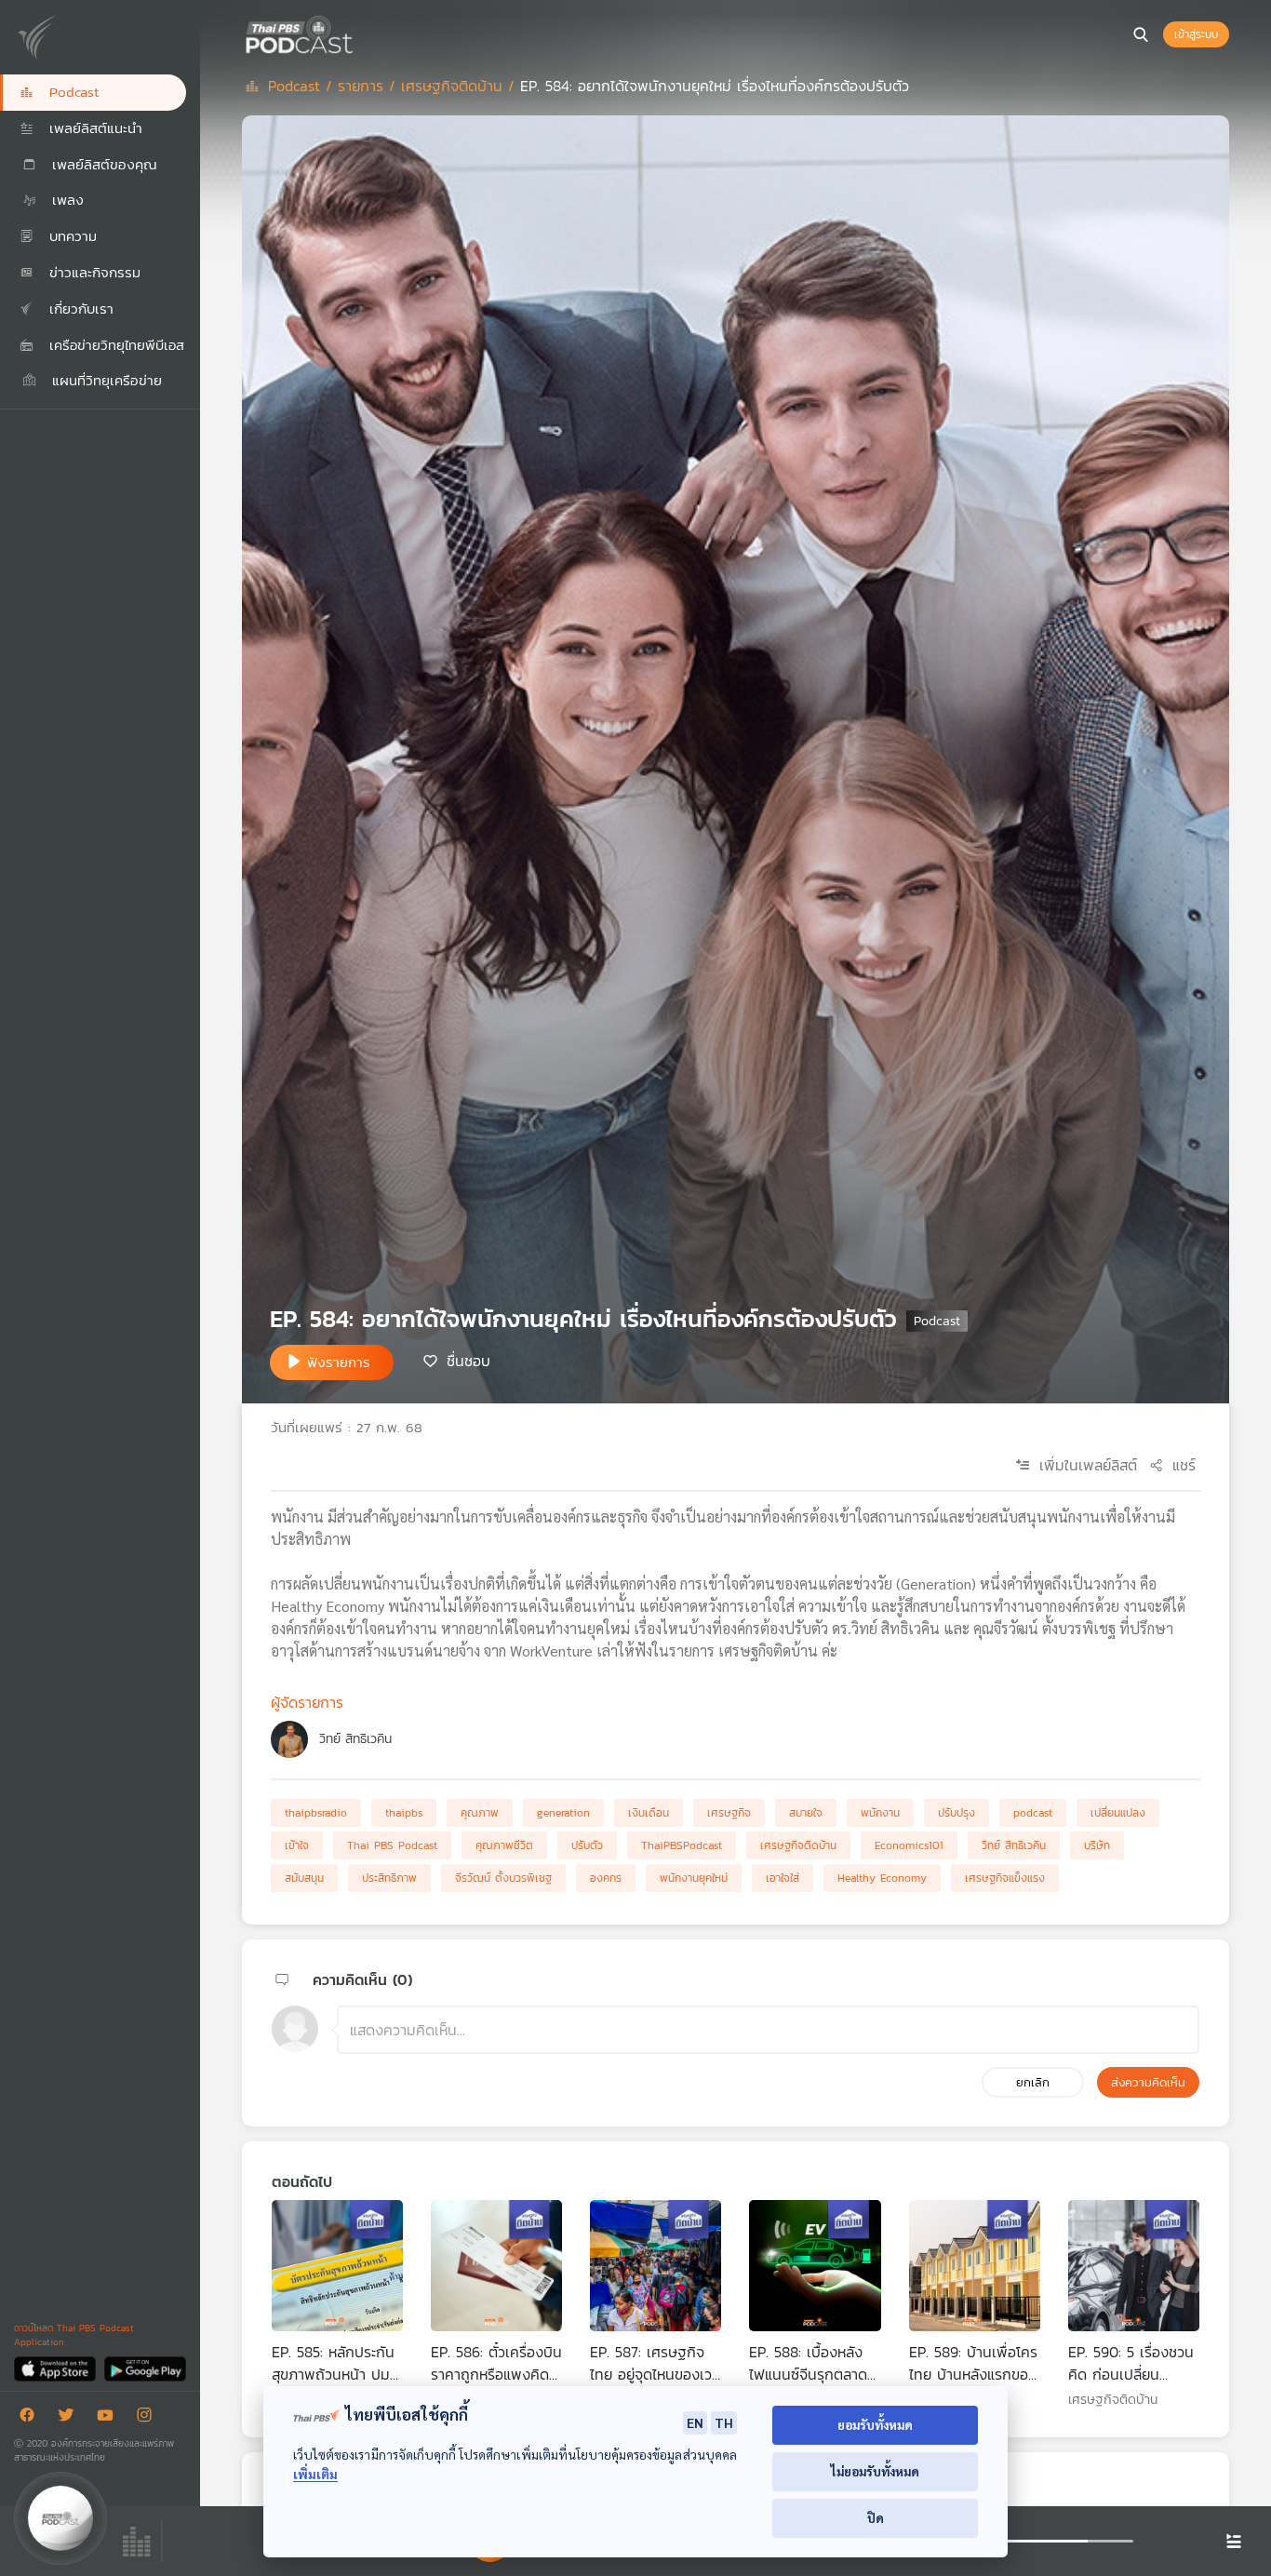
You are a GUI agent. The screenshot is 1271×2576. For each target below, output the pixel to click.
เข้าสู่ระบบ (1196, 34)
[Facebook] (32, 2418)
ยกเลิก (1033, 2082)
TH (724, 2422)
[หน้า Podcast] (358, 33)
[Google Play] (145, 2368)
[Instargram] (149, 2418)
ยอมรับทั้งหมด (875, 2425)
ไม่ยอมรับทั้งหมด (875, 2471)
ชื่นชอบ (468, 1361)
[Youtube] (110, 2418)
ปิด (876, 2518)
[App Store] (56, 2368)
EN (695, 2422)
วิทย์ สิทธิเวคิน (355, 1739)
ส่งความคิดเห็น (1148, 2082)
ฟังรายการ (339, 1362)
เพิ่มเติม (315, 2474)
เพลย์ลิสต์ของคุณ (102, 164)
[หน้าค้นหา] (1141, 34)
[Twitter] (71, 2418)
